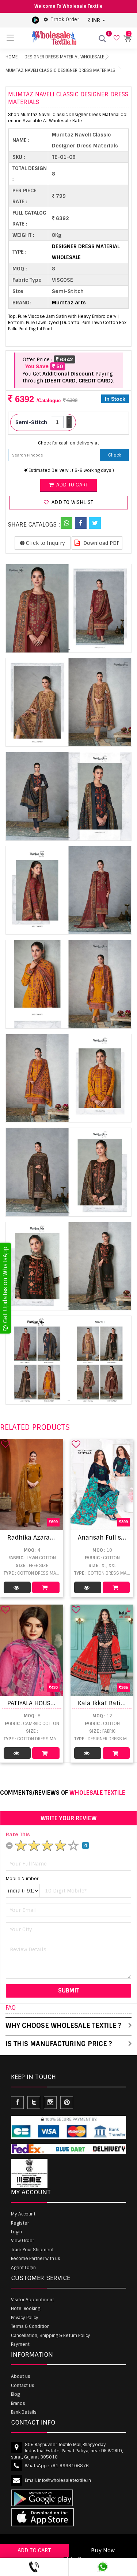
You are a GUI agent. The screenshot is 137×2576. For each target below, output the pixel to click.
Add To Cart (46, 1587)
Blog (15, 2394)
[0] (116, 38)
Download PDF (101, 543)
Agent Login (23, 2268)
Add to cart (71, 485)
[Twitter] (95, 523)
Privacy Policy (25, 2318)
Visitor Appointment (33, 2300)
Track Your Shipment (32, 2250)
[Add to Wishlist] (5, 1444)
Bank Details (24, 2412)
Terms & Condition (30, 2326)
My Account (23, 2214)
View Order (22, 2241)
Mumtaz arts (69, 303)
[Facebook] (81, 523)
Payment (20, 2344)
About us (21, 2376)
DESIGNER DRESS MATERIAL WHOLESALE (64, 57)
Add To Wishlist (72, 502)
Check (115, 455)
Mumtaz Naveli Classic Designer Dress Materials (60, 70)
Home (12, 57)
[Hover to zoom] (68, 608)
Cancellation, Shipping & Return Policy (51, 2336)
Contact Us (23, 2386)
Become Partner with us (36, 2259)
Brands (18, 2403)
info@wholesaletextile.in (64, 2480)
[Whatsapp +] (66, 523)
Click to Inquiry (45, 543)
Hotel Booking (26, 2309)
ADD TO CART (34, 2550)
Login (16, 2232)
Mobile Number (22, 1879)
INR (96, 20)
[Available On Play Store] (35, 20)
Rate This (18, 1834)
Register (20, 2223)
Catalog (17, 1587)
